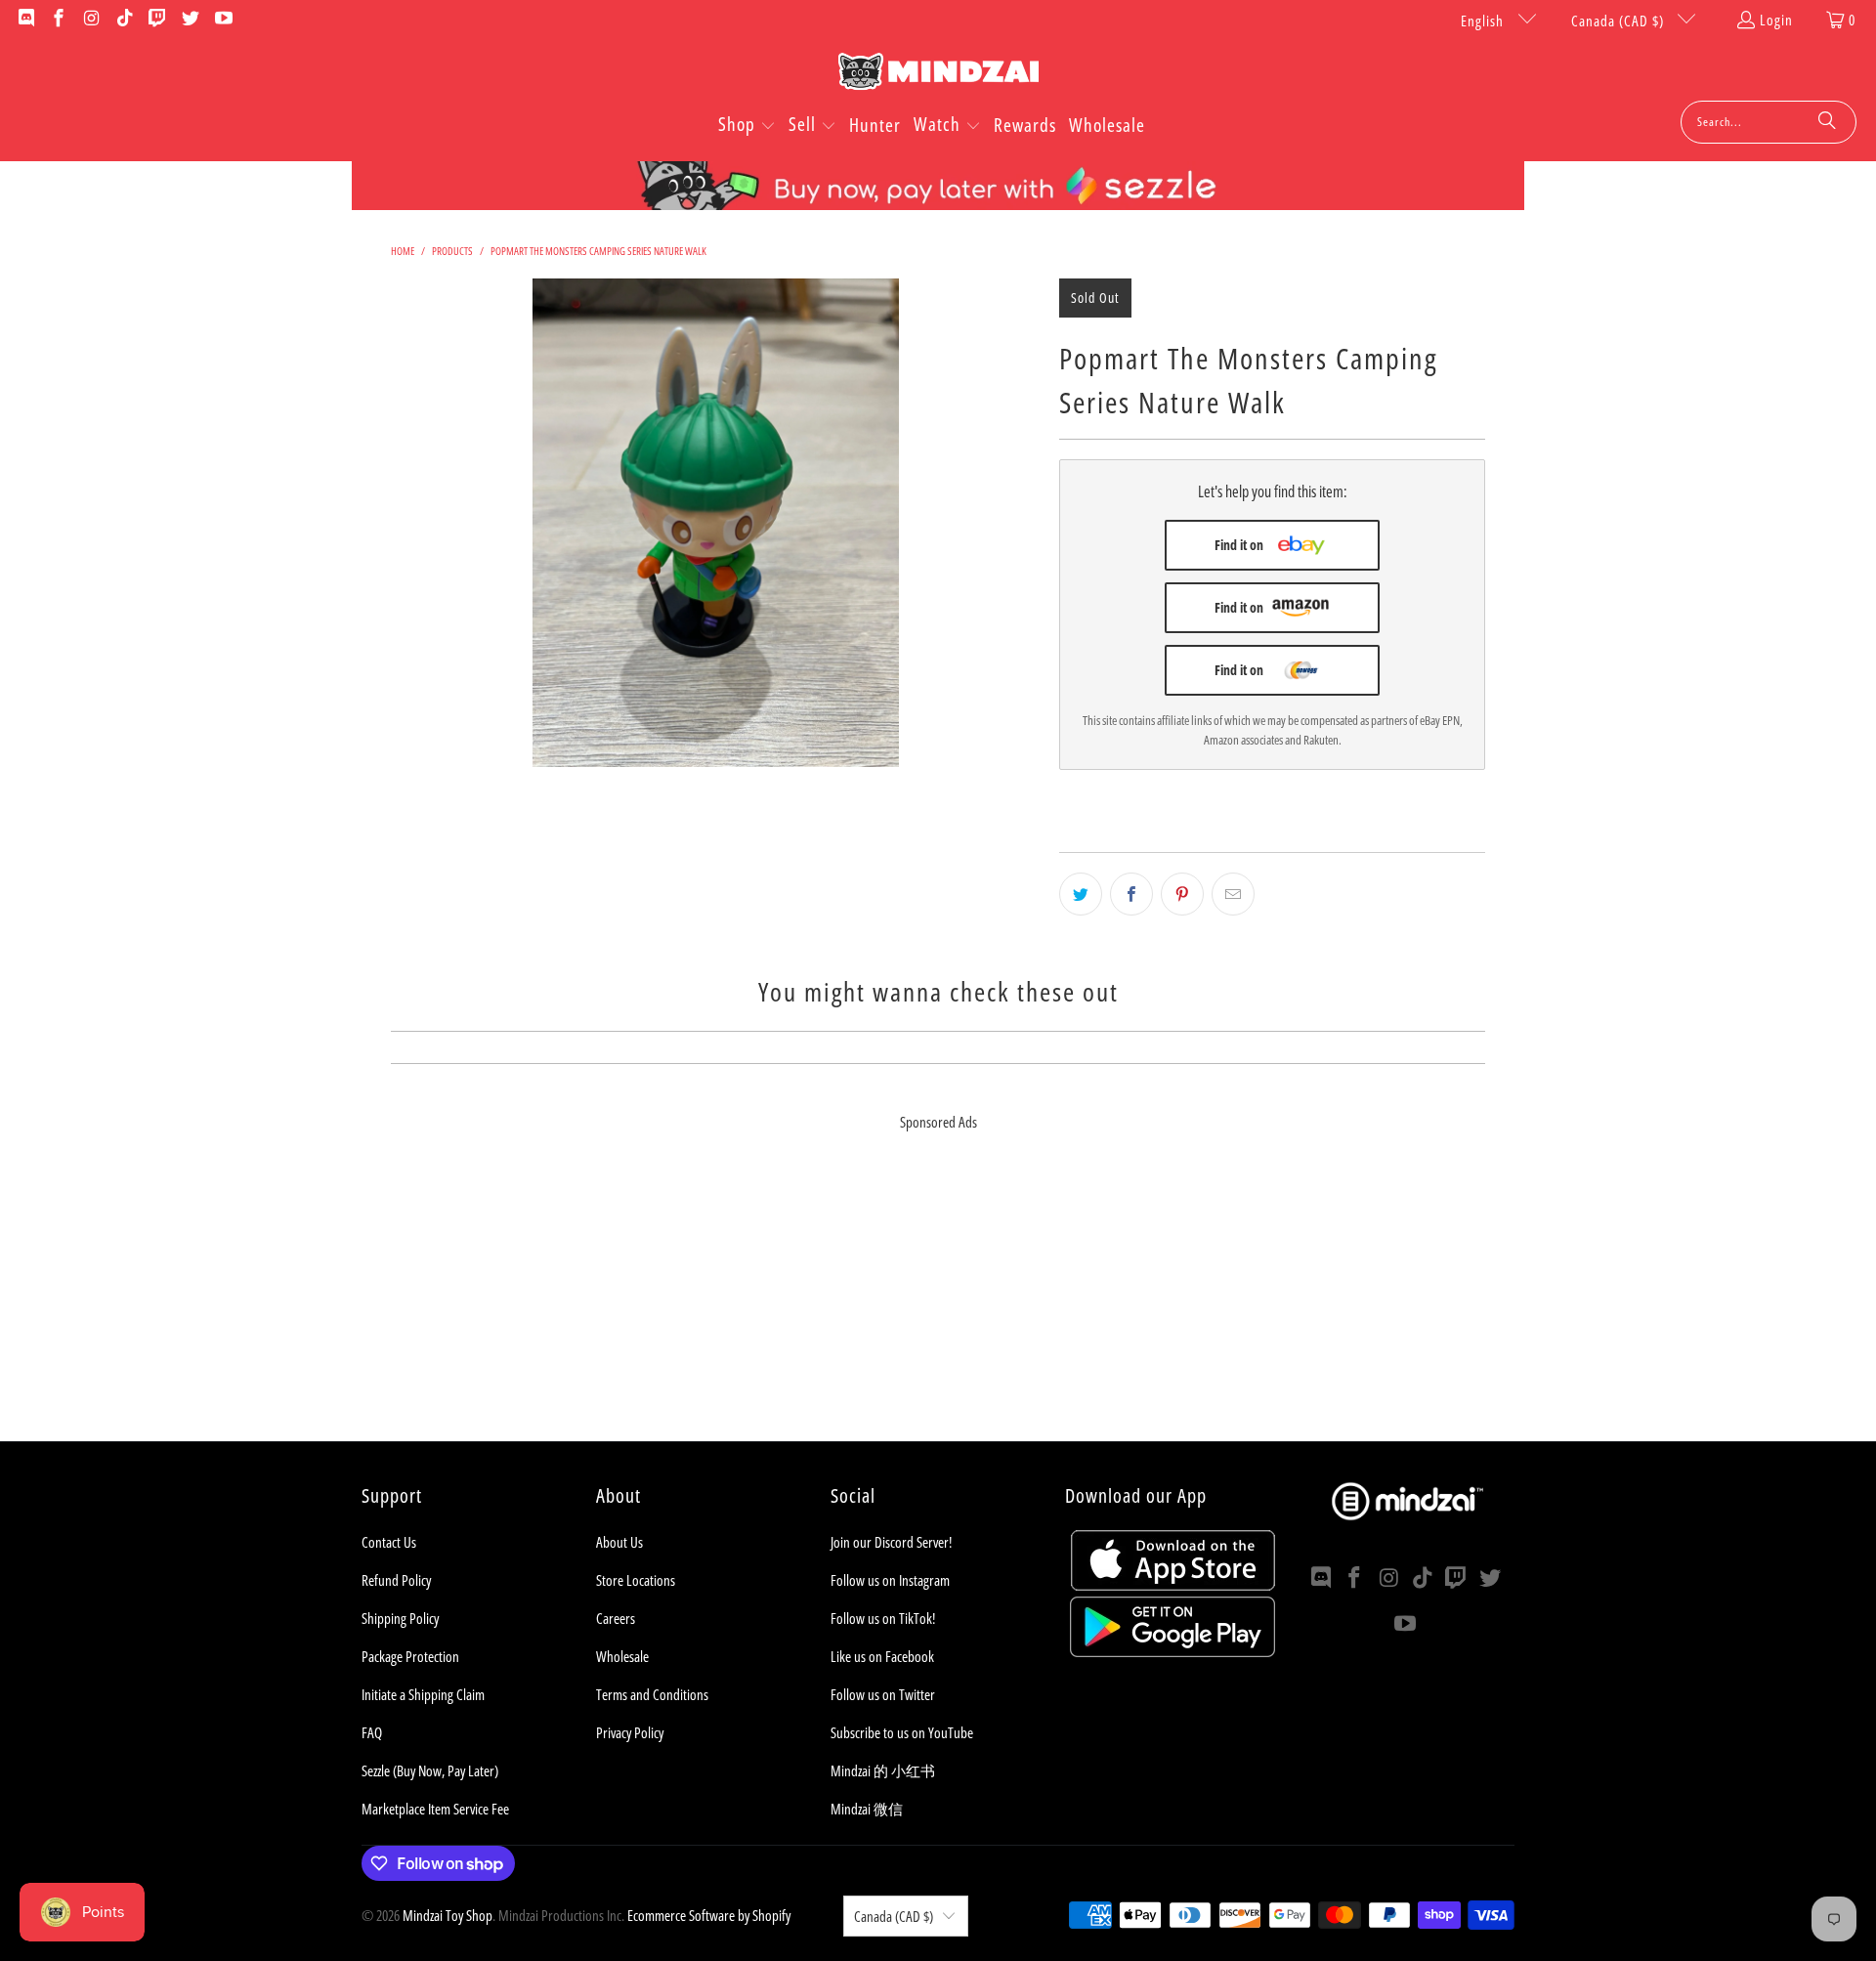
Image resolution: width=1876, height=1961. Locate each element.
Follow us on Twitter (883, 1694)
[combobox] (1769, 122)
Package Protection (410, 1656)
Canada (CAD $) (1620, 21)
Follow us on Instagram (890, 1580)
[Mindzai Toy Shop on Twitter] (189, 20)
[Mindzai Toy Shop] (938, 75)
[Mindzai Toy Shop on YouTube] (222, 20)
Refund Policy (396, 1580)
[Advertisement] (938, 1304)
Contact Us (389, 1542)
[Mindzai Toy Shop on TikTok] (124, 20)
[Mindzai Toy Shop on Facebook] (58, 20)
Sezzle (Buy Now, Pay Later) (430, 1770)
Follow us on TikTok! (883, 1618)
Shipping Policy (400, 1618)
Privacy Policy (630, 1732)
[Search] (1827, 122)
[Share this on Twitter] (1081, 894)
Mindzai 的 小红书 (883, 1770)
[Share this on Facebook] (1131, 894)
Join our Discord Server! (891, 1542)
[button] (747, 126)
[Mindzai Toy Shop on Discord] (25, 20)
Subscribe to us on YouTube (902, 1732)
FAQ (372, 1732)
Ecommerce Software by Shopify (709, 1915)
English (1484, 21)
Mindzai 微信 (867, 1809)
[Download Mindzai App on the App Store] (1173, 1585)
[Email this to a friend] (1233, 894)
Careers (616, 1618)
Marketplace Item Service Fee (435, 1809)
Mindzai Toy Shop (448, 1915)
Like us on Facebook (882, 1656)
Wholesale (622, 1656)
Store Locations (636, 1580)
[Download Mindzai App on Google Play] (1172, 1651)
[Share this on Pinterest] (1182, 894)
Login (1776, 20)
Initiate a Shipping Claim (423, 1694)
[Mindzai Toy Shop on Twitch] (157, 20)
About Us (619, 1542)
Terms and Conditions (652, 1694)
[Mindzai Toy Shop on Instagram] (90, 20)
